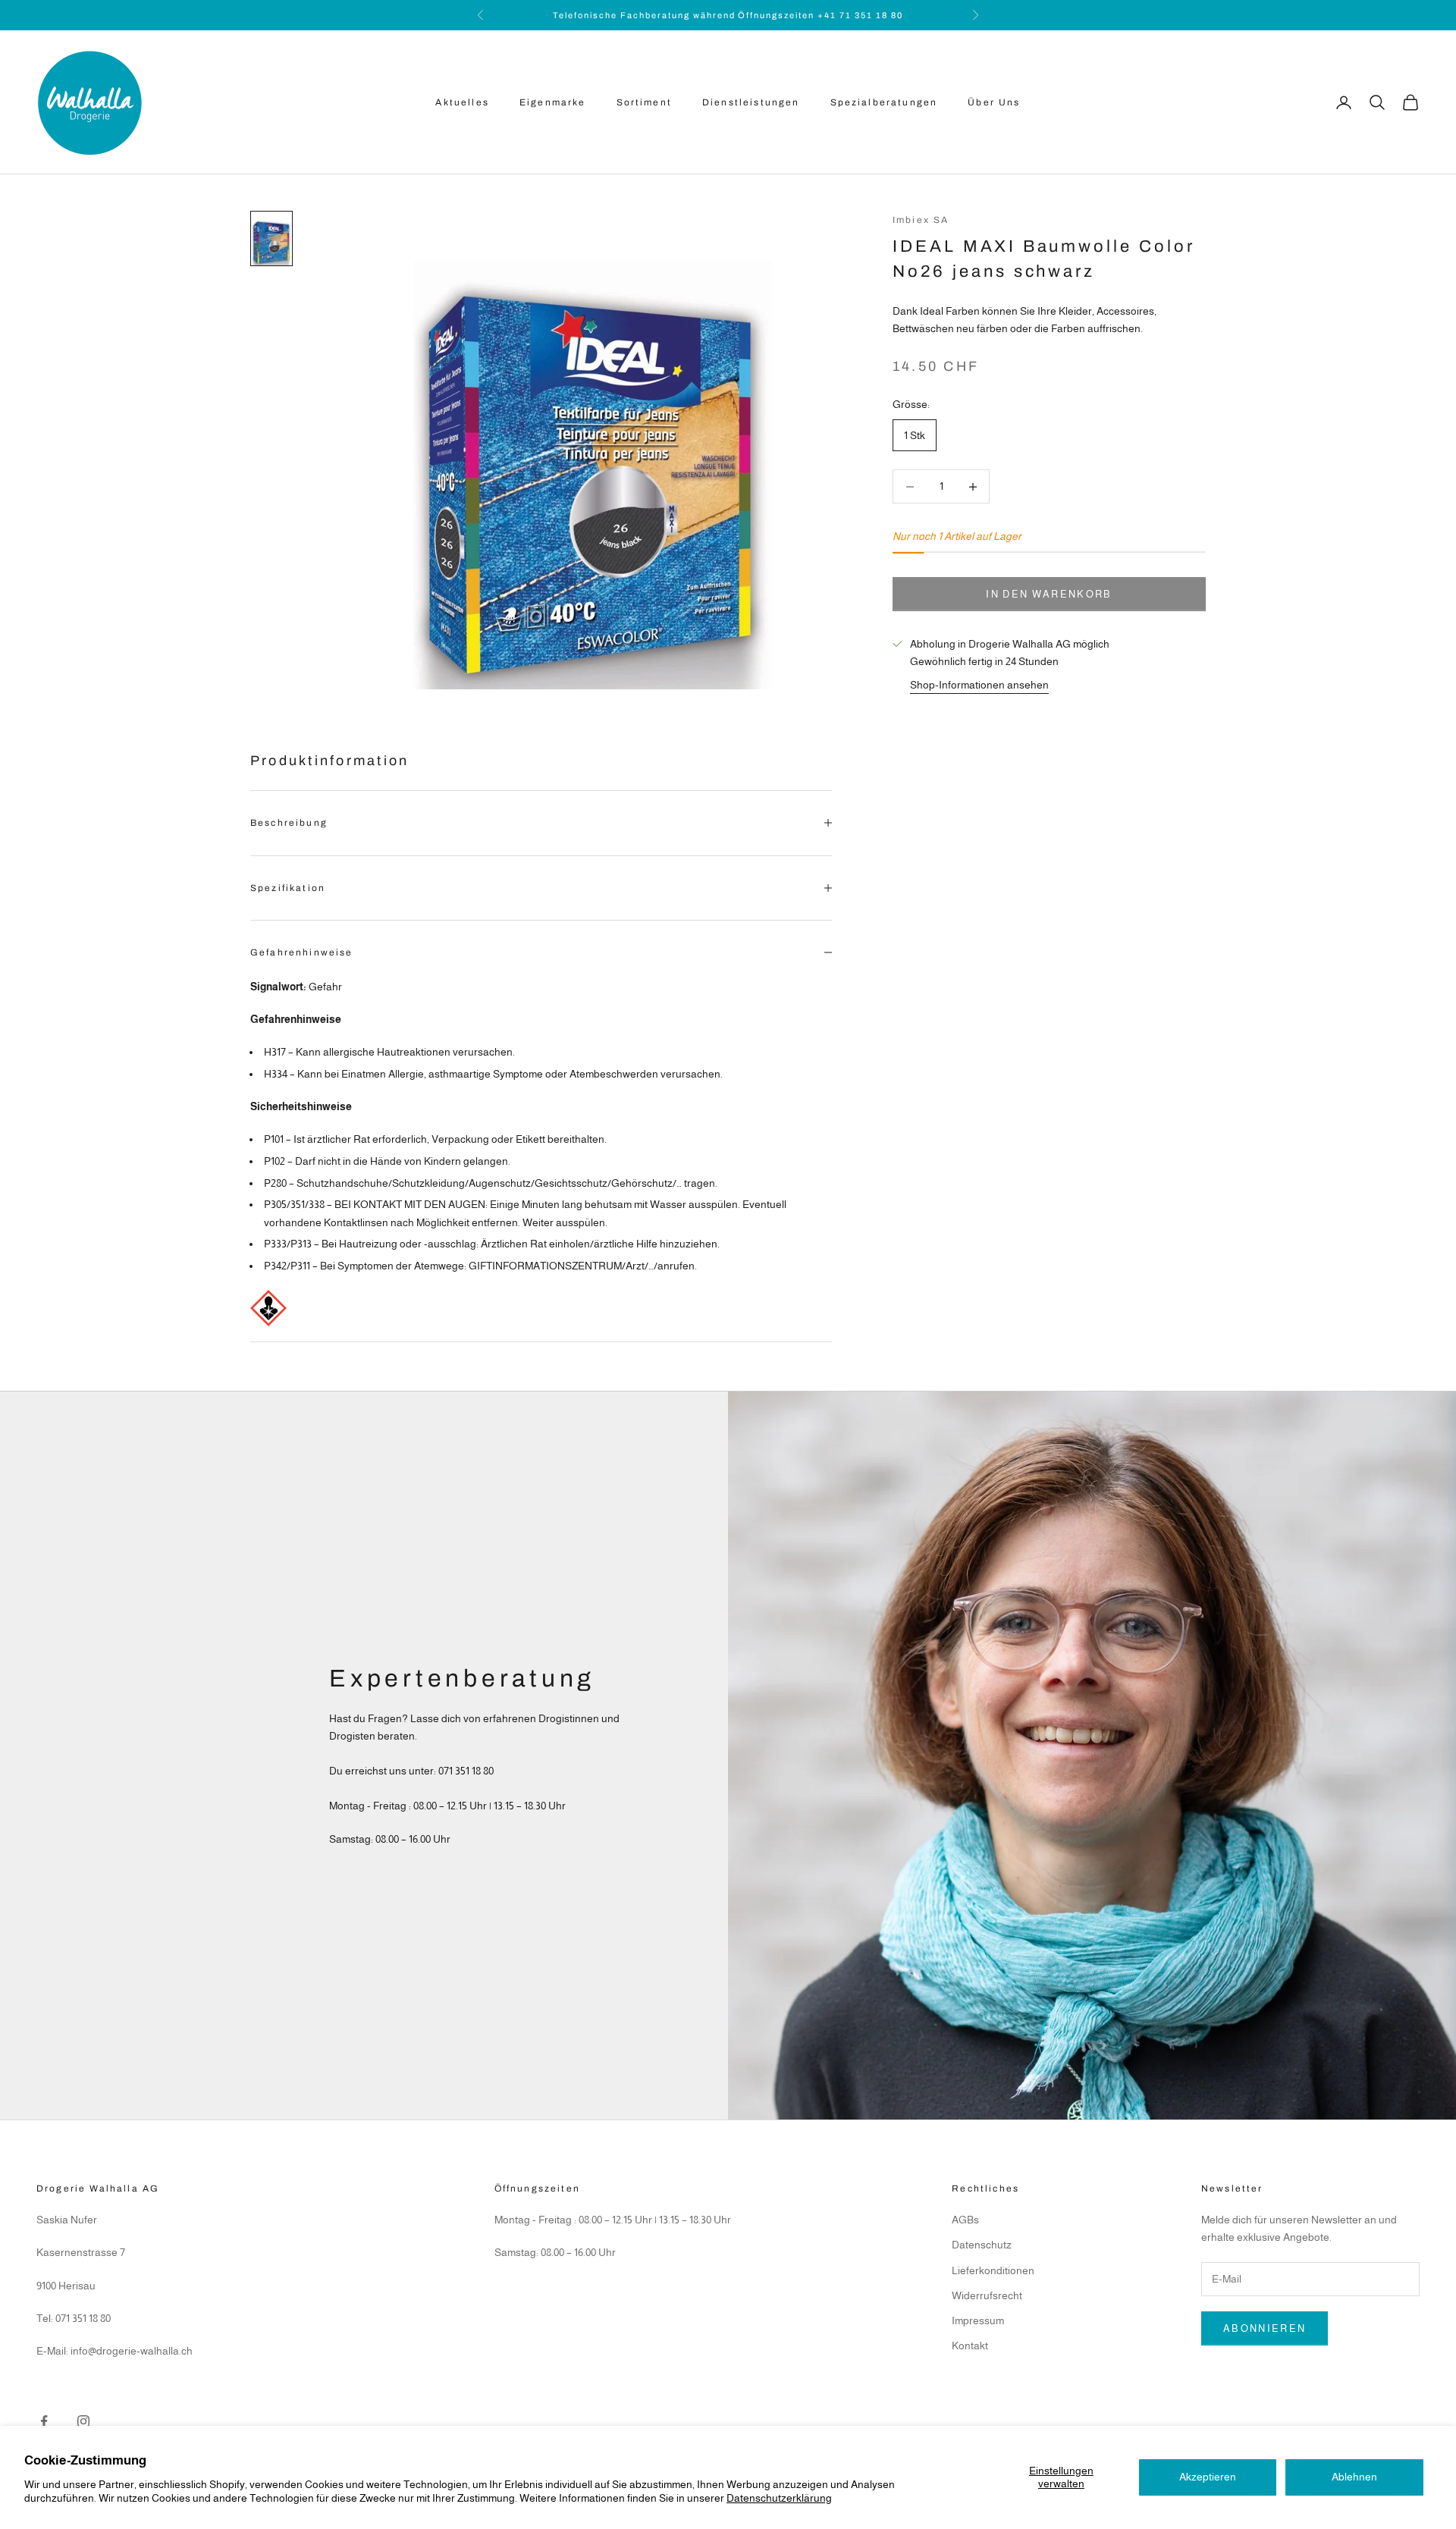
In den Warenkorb (1049, 594)
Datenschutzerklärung (779, 2498)
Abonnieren (1265, 2328)
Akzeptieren (1208, 2477)
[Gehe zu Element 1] (271, 239)
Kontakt (970, 2345)
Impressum (978, 2320)
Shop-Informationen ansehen (979, 685)
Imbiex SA (921, 220)
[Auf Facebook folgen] (44, 2421)
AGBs (965, 2220)
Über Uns (994, 102)
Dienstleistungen (751, 102)
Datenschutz (982, 2245)
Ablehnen (1354, 2477)
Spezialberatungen (884, 102)
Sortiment (644, 102)
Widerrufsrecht (987, 2295)
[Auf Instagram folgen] (83, 2421)
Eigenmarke (553, 102)
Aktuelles (462, 102)
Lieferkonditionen (993, 2270)
